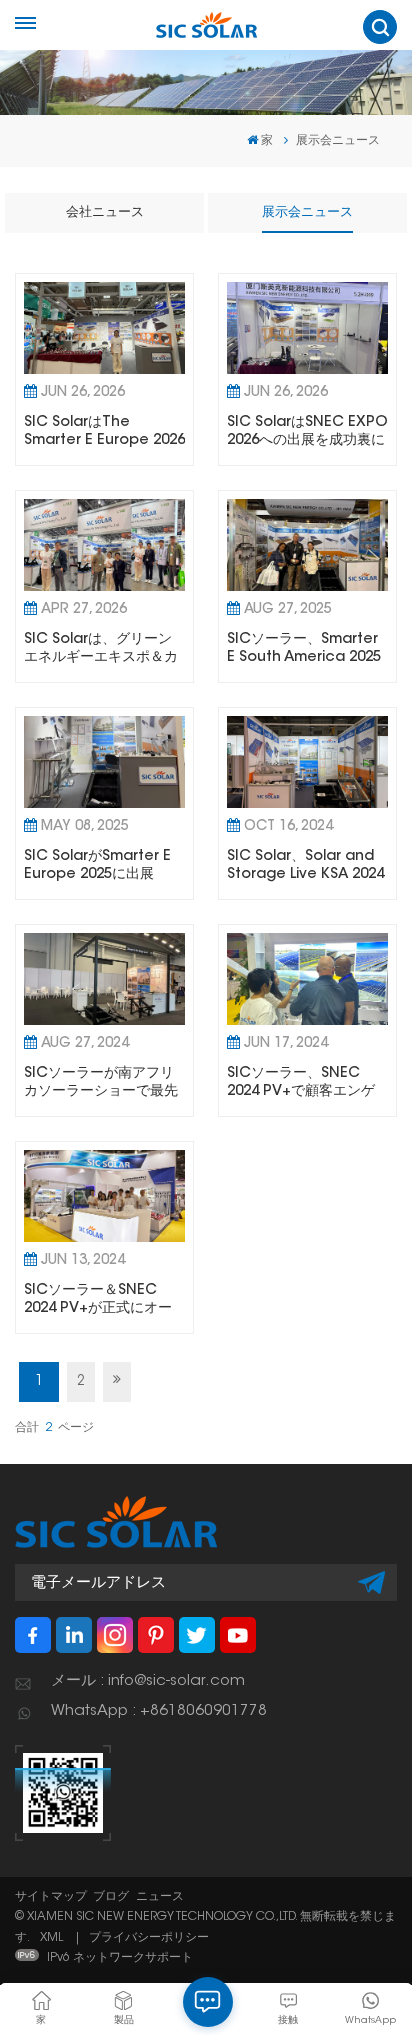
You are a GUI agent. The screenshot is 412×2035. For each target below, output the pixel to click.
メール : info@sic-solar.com (148, 1681)
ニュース (160, 1897)
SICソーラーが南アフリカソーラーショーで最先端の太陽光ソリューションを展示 (101, 1083)
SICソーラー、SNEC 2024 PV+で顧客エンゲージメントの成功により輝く (304, 1083)
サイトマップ (51, 1897)
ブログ (111, 1897)
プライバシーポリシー (149, 1938)
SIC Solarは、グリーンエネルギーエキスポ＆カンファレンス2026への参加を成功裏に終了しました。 (103, 649)
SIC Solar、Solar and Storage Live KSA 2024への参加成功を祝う (305, 866)
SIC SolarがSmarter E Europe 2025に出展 (97, 865)
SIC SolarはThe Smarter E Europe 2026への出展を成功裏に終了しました (104, 432)
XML (51, 1938)
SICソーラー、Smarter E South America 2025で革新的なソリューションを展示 (304, 649)
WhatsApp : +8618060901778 (159, 1711)
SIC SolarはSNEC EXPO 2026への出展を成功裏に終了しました (307, 432)
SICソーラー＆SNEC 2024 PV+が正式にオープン (98, 1300)
